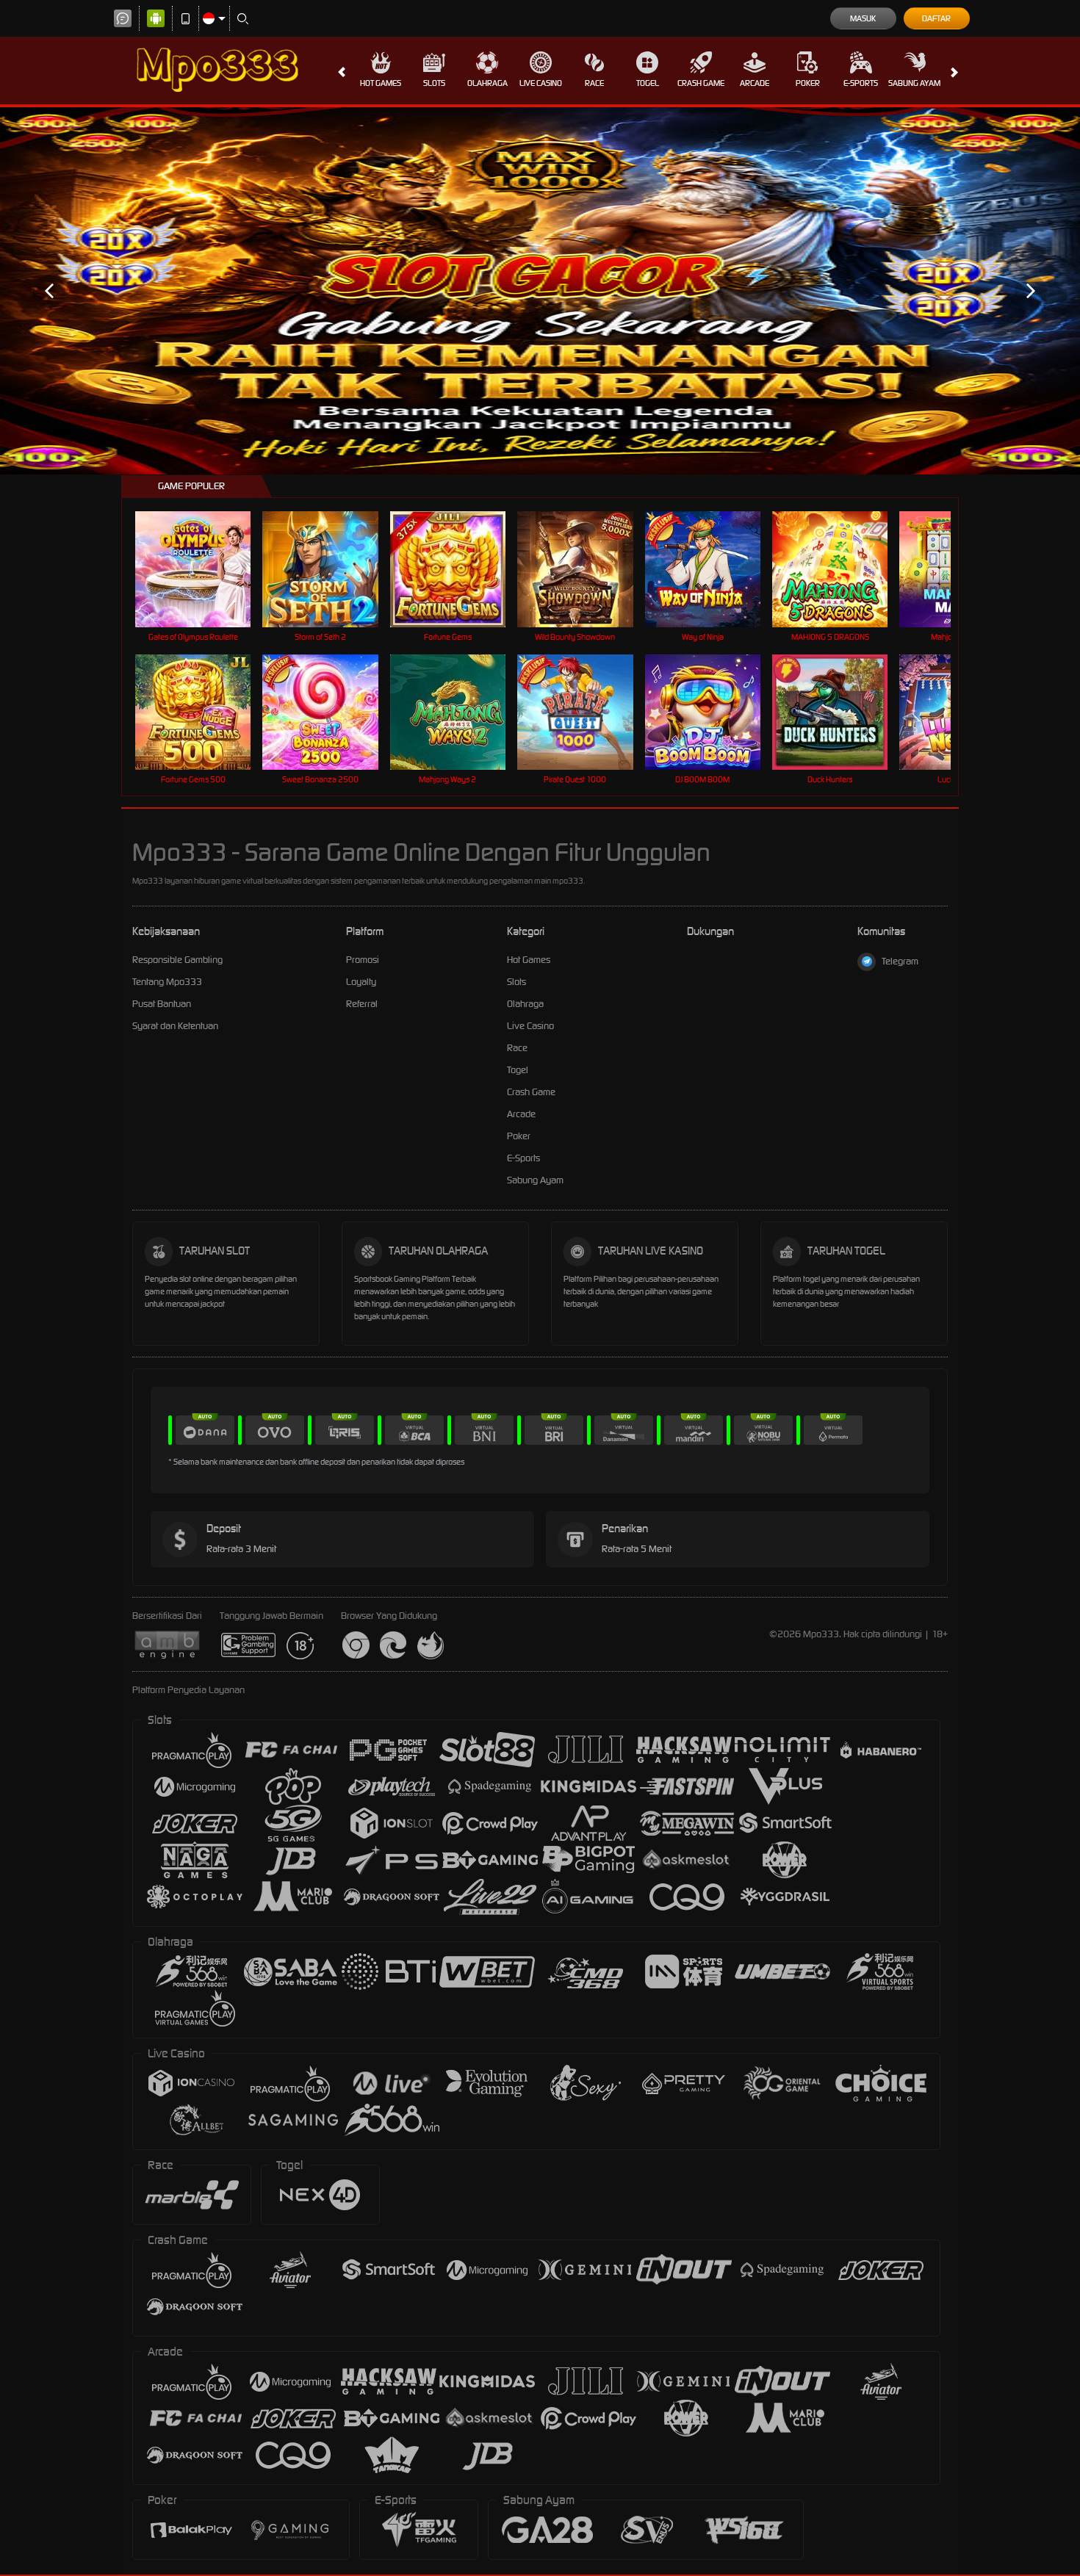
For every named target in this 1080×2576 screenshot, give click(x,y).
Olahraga (487, 83)
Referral (362, 1004)
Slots (434, 83)
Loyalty (361, 982)
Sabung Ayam (914, 83)
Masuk (863, 18)
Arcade (755, 83)
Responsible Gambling (177, 960)
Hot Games (381, 83)
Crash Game (701, 83)
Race (594, 83)
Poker (808, 83)
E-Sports (861, 83)
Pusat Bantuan (162, 1004)
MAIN (202, 569)
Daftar (936, 18)
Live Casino (541, 83)
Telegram (900, 961)
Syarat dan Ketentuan (175, 1026)
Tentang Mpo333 (167, 982)
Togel (648, 83)
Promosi (363, 960)
